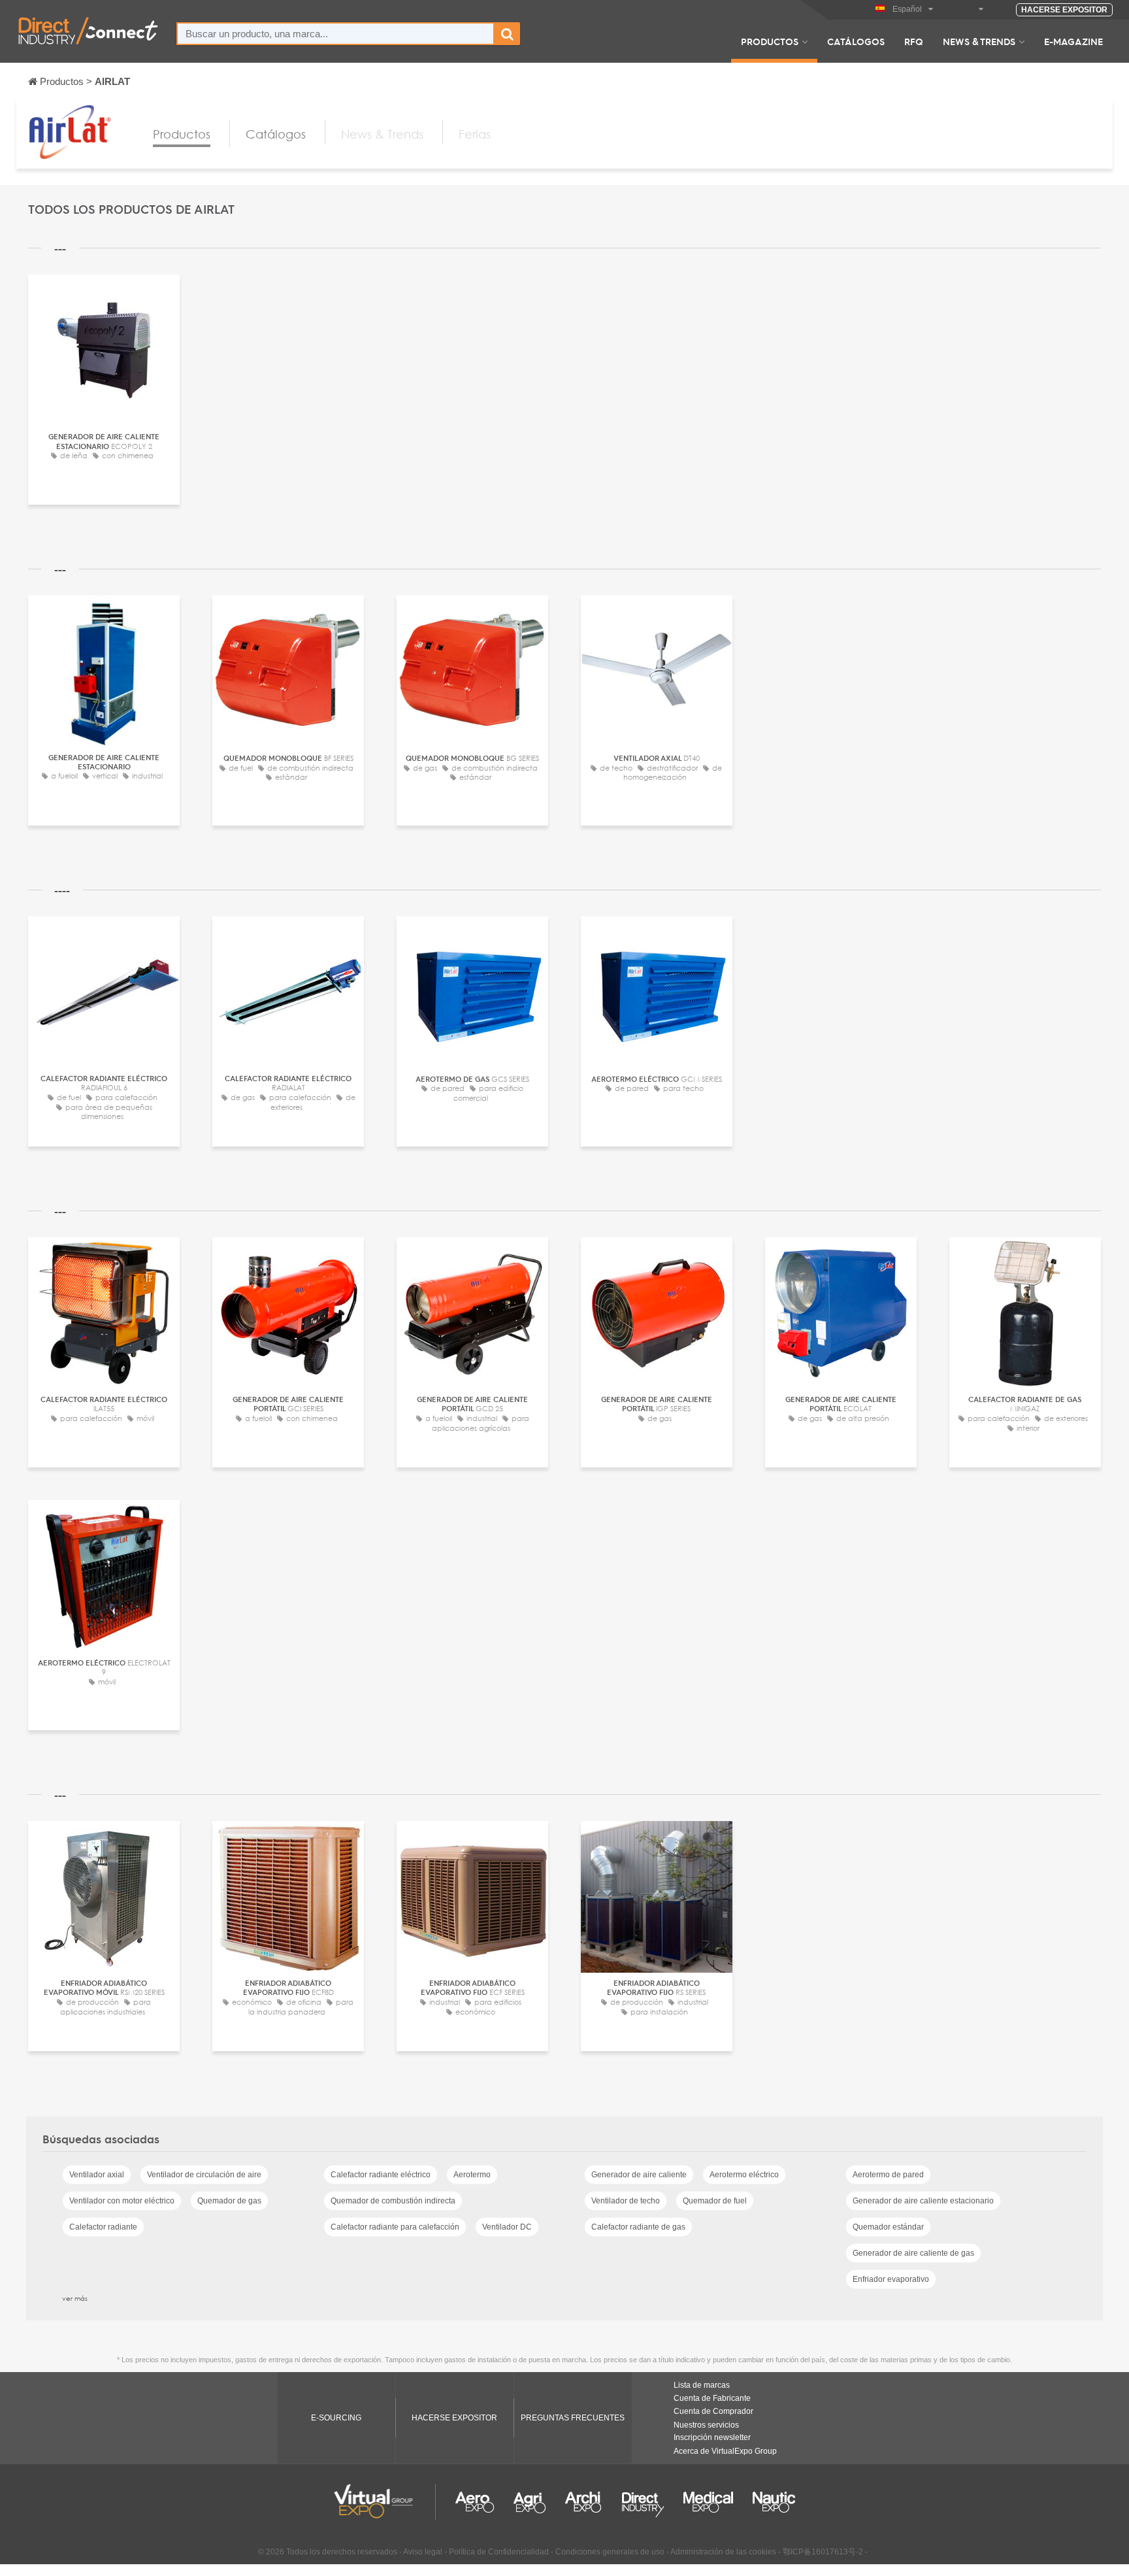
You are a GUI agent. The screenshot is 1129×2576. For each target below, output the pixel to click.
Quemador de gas (229, 2201)
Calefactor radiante (103, 2227)
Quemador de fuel (715, 2201)
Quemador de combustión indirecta (393, 2201)
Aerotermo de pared (888, 2175)
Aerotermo (472, 2175)
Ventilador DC (507, 2227)
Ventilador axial (97, 2175)
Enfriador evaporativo (891, 2279)
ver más (75, 2298)
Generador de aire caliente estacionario (923, 2201)
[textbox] (335, 34)
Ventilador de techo (626, 2201)
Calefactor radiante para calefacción (395, 2227)
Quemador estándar (888, 2227)
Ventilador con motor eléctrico (122, 2201)
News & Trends (979, 41)
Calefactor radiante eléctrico (381, 2175)
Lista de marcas (702, 2385)
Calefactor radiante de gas (638, 2227)
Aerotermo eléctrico (744, 2175)
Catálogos (856, 41)
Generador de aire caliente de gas (913, 2253)
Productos (770, 41)
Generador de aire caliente (639, 2175)
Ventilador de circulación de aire (204, 2175)
